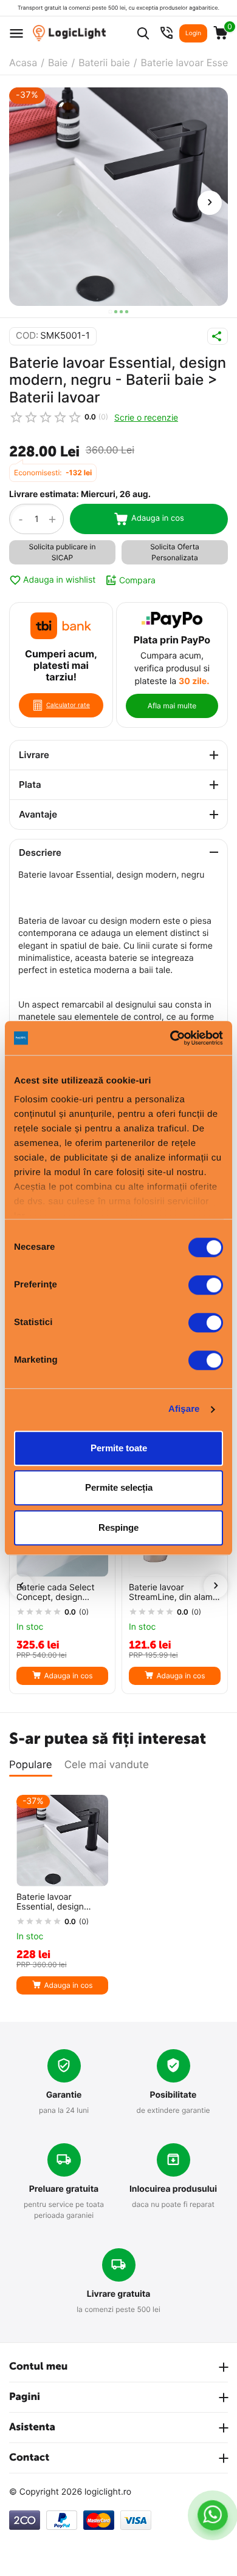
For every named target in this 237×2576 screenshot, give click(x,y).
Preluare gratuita (64, 2189)
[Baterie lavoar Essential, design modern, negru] (118, 197)
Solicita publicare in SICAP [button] (63, 552)
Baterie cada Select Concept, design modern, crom (55, 1593)
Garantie (64, 2095)
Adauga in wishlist (59, 580)
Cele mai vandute (107, 1765)
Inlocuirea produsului (173, 2189)
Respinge (118, 1527)
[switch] (206, 1285)
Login (193, 33)
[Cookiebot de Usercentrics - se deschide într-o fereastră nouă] (170, 1038)
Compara (137, 580)
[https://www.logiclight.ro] (69, 33)
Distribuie (218, 336)
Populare (31, 1765)
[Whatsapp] (213, 2515)
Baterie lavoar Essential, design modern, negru (50, 1903)
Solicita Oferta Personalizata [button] (175, 552)
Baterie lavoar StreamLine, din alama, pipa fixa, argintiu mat (174, 1593)
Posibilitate (173, 2095)
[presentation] (210, 203)
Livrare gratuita (119, 2294)
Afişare (184, 1409)
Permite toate (119, 1448)
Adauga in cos (158, 518)
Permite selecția (119, 1487)
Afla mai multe (172, 706)
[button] (110, 312)
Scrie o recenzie (146, 417)
